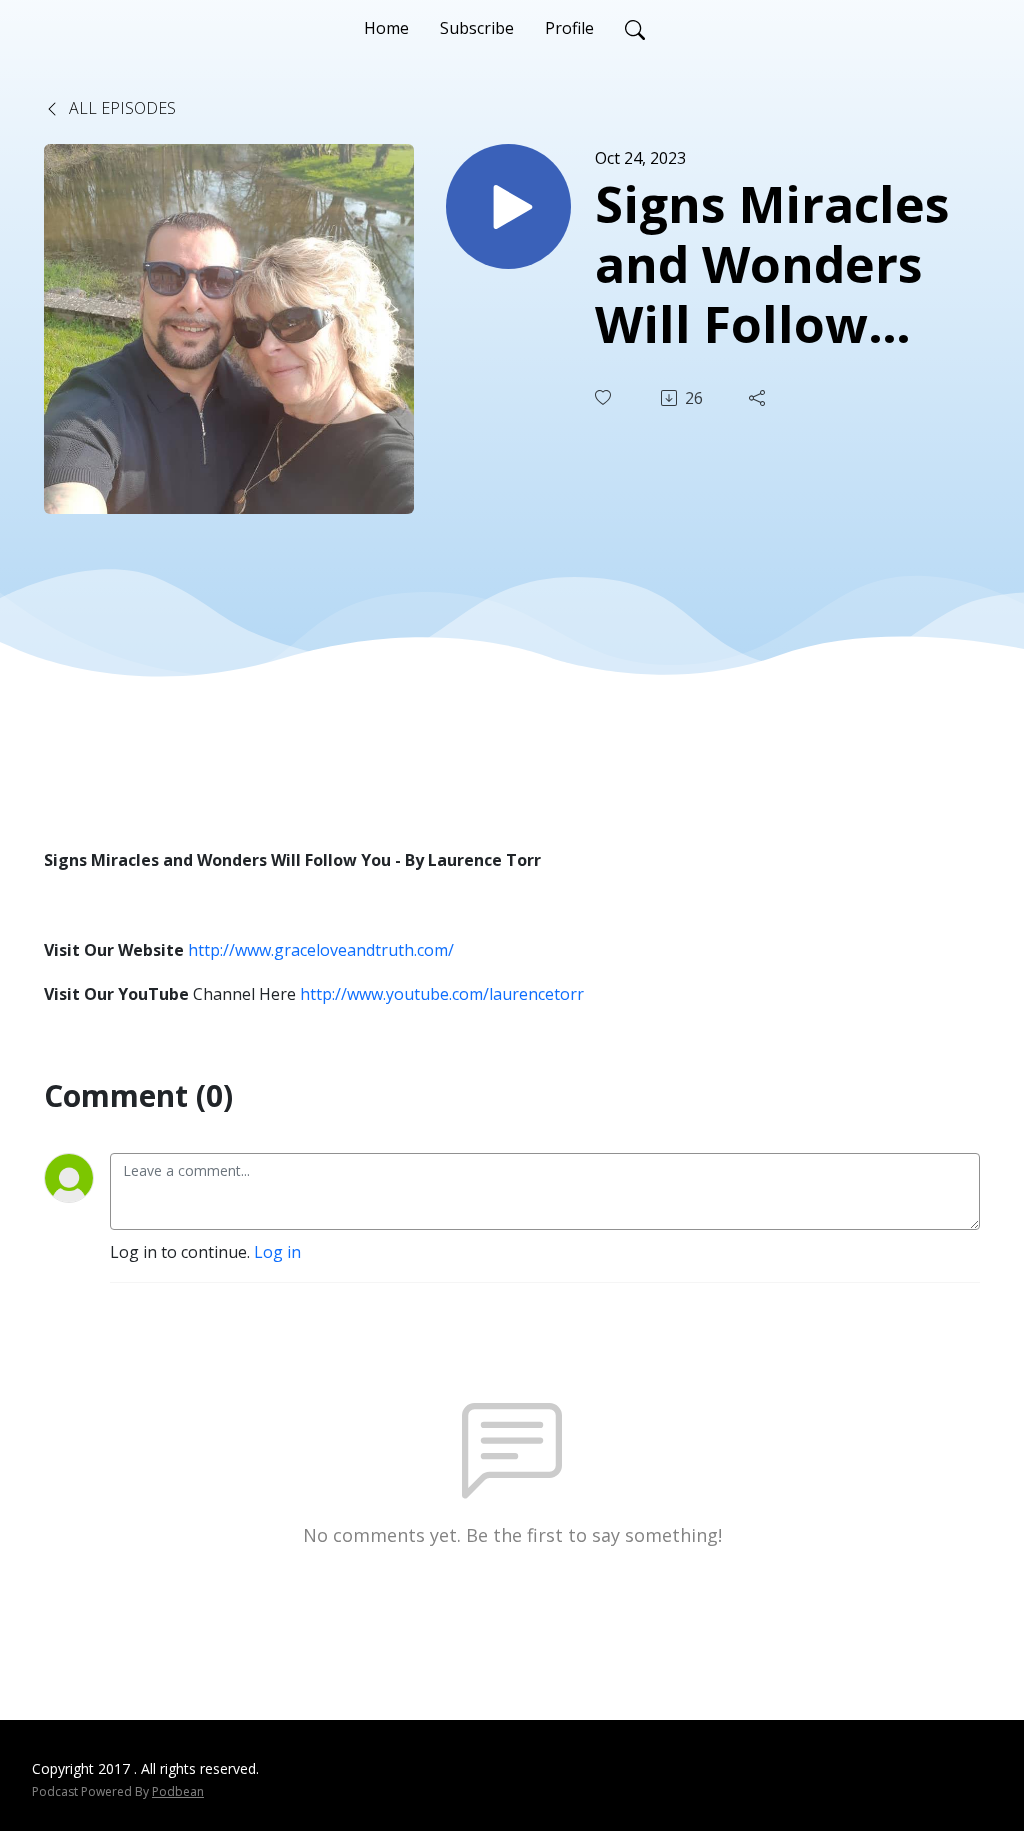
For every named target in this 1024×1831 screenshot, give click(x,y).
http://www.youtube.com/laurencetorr (442, 994)
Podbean (178, 1791)
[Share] (759, 398)
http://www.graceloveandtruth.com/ (321, 950)
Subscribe (477, 28)
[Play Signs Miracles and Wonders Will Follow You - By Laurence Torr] (508, 206)
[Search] (635, 28)
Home (386, 28)
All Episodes (120, 108)
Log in (277, 1252)
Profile (569, 28)
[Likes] (605, 397)
